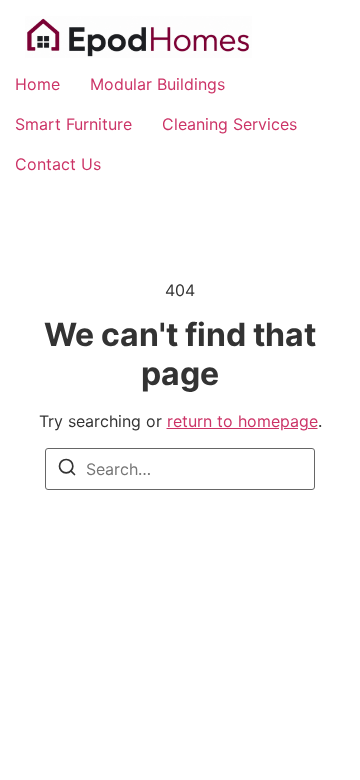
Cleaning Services (229, 124)
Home (37, 84)
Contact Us (58, 164)
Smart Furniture (73, 124)
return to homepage (242, 421)
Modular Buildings (157, 84)
